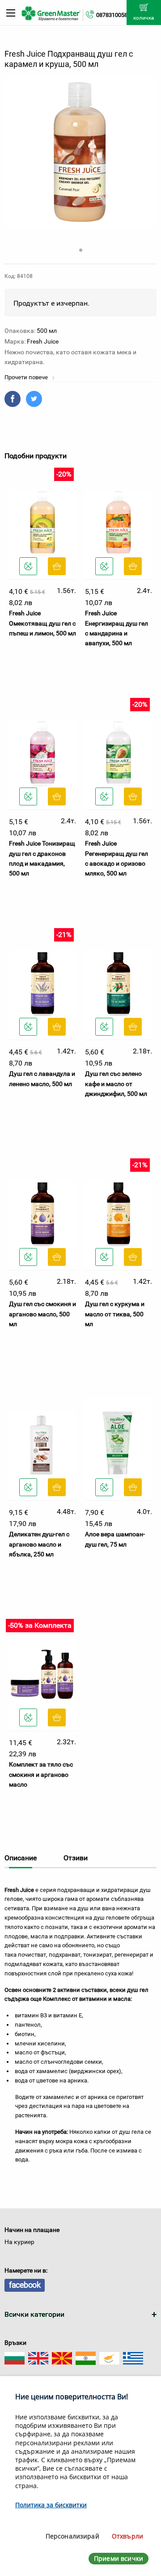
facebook (25, 2285)
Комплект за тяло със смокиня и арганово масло (41, 1774)
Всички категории (34, 2314)
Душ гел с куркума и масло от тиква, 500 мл (115, 1314)
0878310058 (112, 15)
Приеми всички (119, 2558)
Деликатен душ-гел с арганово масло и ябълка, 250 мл (39, 1544)
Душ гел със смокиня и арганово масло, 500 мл (42, 1314)
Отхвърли (127, 2536)
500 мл (47, 331)
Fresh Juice (43, 341)
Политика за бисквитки (51, 2505)
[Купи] (57, 566)
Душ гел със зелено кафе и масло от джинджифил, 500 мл (116, 1084)
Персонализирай (72, 2536)
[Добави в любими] (28, 566)
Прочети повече (27, 377)
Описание (21, 1858)
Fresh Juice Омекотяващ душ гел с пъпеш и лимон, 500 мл (42, 623)
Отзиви (76, 1858)
